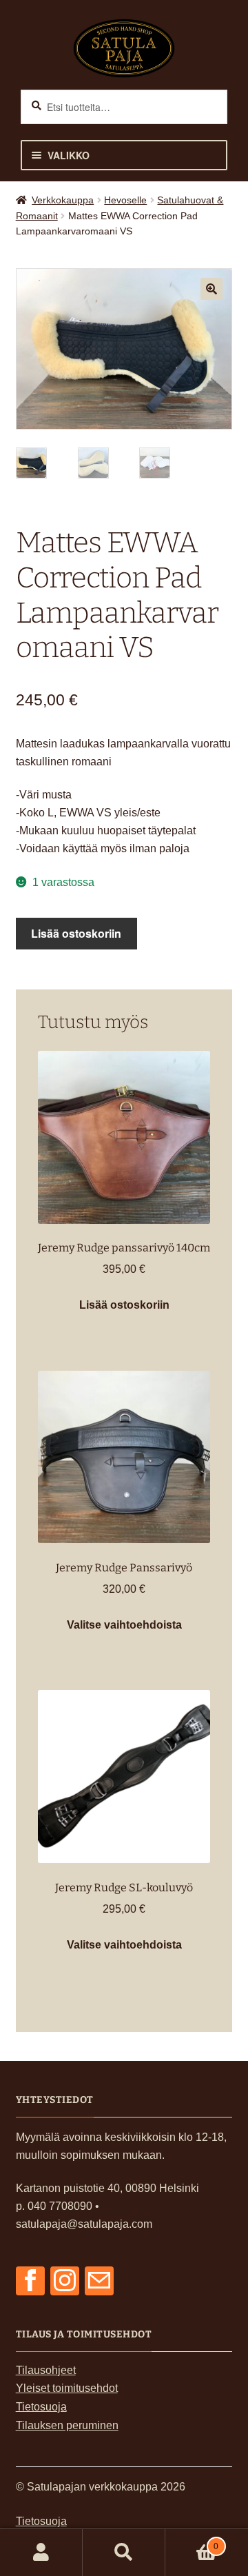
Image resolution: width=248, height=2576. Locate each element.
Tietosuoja (41, 2407)
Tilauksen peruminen (67, 2425)
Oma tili (41, 2553)
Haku (124, 2553)
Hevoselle (125, 200)
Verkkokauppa (63, 200)
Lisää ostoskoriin (76, 933)
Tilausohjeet (46, 2370)
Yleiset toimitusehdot (67, 2388)
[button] (211, 289)
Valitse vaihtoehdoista (124, 1625)
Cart (192, 2542)
